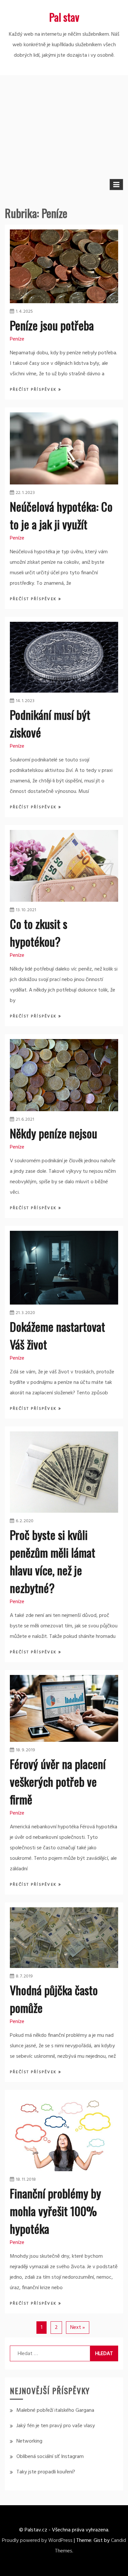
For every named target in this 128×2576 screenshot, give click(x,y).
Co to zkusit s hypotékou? (39, 932)
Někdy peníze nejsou (53, 1133)
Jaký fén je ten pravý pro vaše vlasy (56, 2426)
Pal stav (64, 17)
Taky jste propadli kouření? (46, 2472)
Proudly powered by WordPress (37, 2541)
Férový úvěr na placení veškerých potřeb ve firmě (58, 1781)
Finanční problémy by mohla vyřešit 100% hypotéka (55, 2211)
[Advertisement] (64, 126)
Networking (29, 2441)
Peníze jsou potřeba (52, 325)
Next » (78, 2328)
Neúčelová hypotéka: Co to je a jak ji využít (61, 515)
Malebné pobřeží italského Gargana (55, 2410)
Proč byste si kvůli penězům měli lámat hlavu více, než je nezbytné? (53, 1561)
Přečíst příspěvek (34, 390)
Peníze (17, 339)
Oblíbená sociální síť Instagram (50, 2457)
